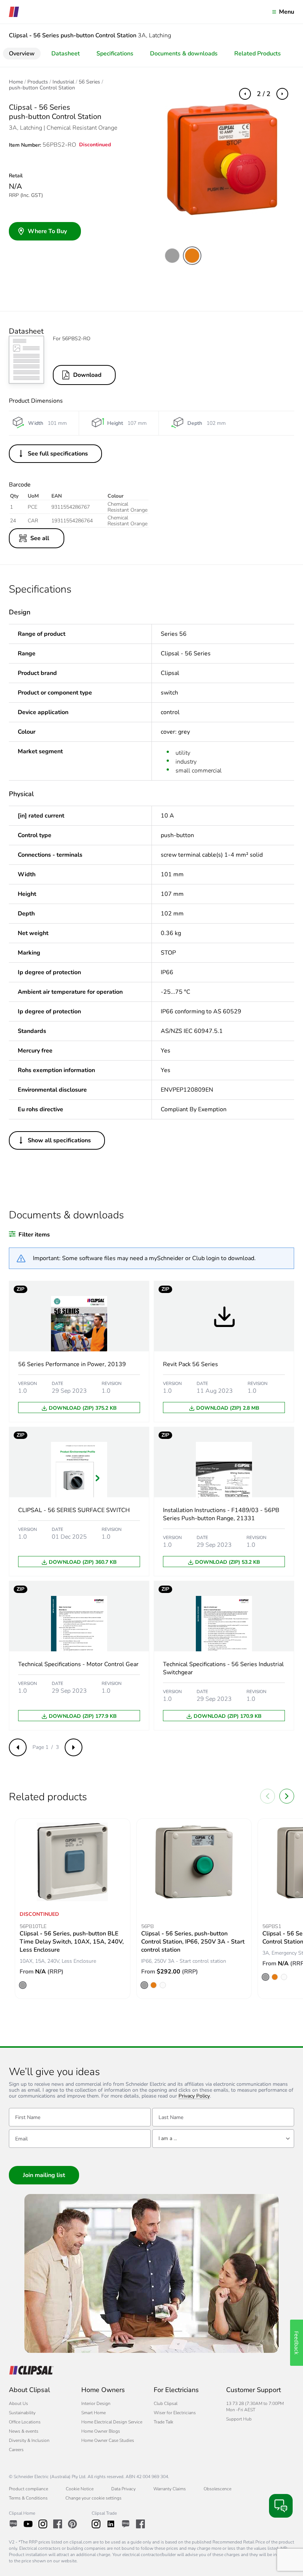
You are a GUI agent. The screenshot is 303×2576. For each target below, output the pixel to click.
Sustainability (22, 2413)
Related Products (258, 54)
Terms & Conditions (28, 2498)
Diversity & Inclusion (29, 2440)
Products (38, 82)
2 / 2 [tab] (264, 94)
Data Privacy (123, 2489)
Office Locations (25, 2422)
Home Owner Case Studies (108, 2440)
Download (87, 375)
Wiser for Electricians (175, 2413)
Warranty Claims (170, 2489)
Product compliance (28, 2489)
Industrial (63, 82)
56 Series (89, 82)
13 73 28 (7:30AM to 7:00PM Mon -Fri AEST (255, 2407)
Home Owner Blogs (101, 2431)
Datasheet (66, 54)
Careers (16, 2450)
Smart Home (93, 2413)
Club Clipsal (166, 2403)
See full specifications (58, 454)
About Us (18, 2403)
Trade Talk (164, 2422)
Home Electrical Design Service (112, 2422)
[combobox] (223, 2139)
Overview (22, 54)
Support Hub (239, 2419)
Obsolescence (217, 2489)
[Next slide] (287, 1796)
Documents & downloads (184, 54)
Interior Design (96, 2403)
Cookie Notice (80, 2489)
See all (40, 538)
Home (16, 82)
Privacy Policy (194, 2096)
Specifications (115, 54)
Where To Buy (47, 231)
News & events (24, 2431)
